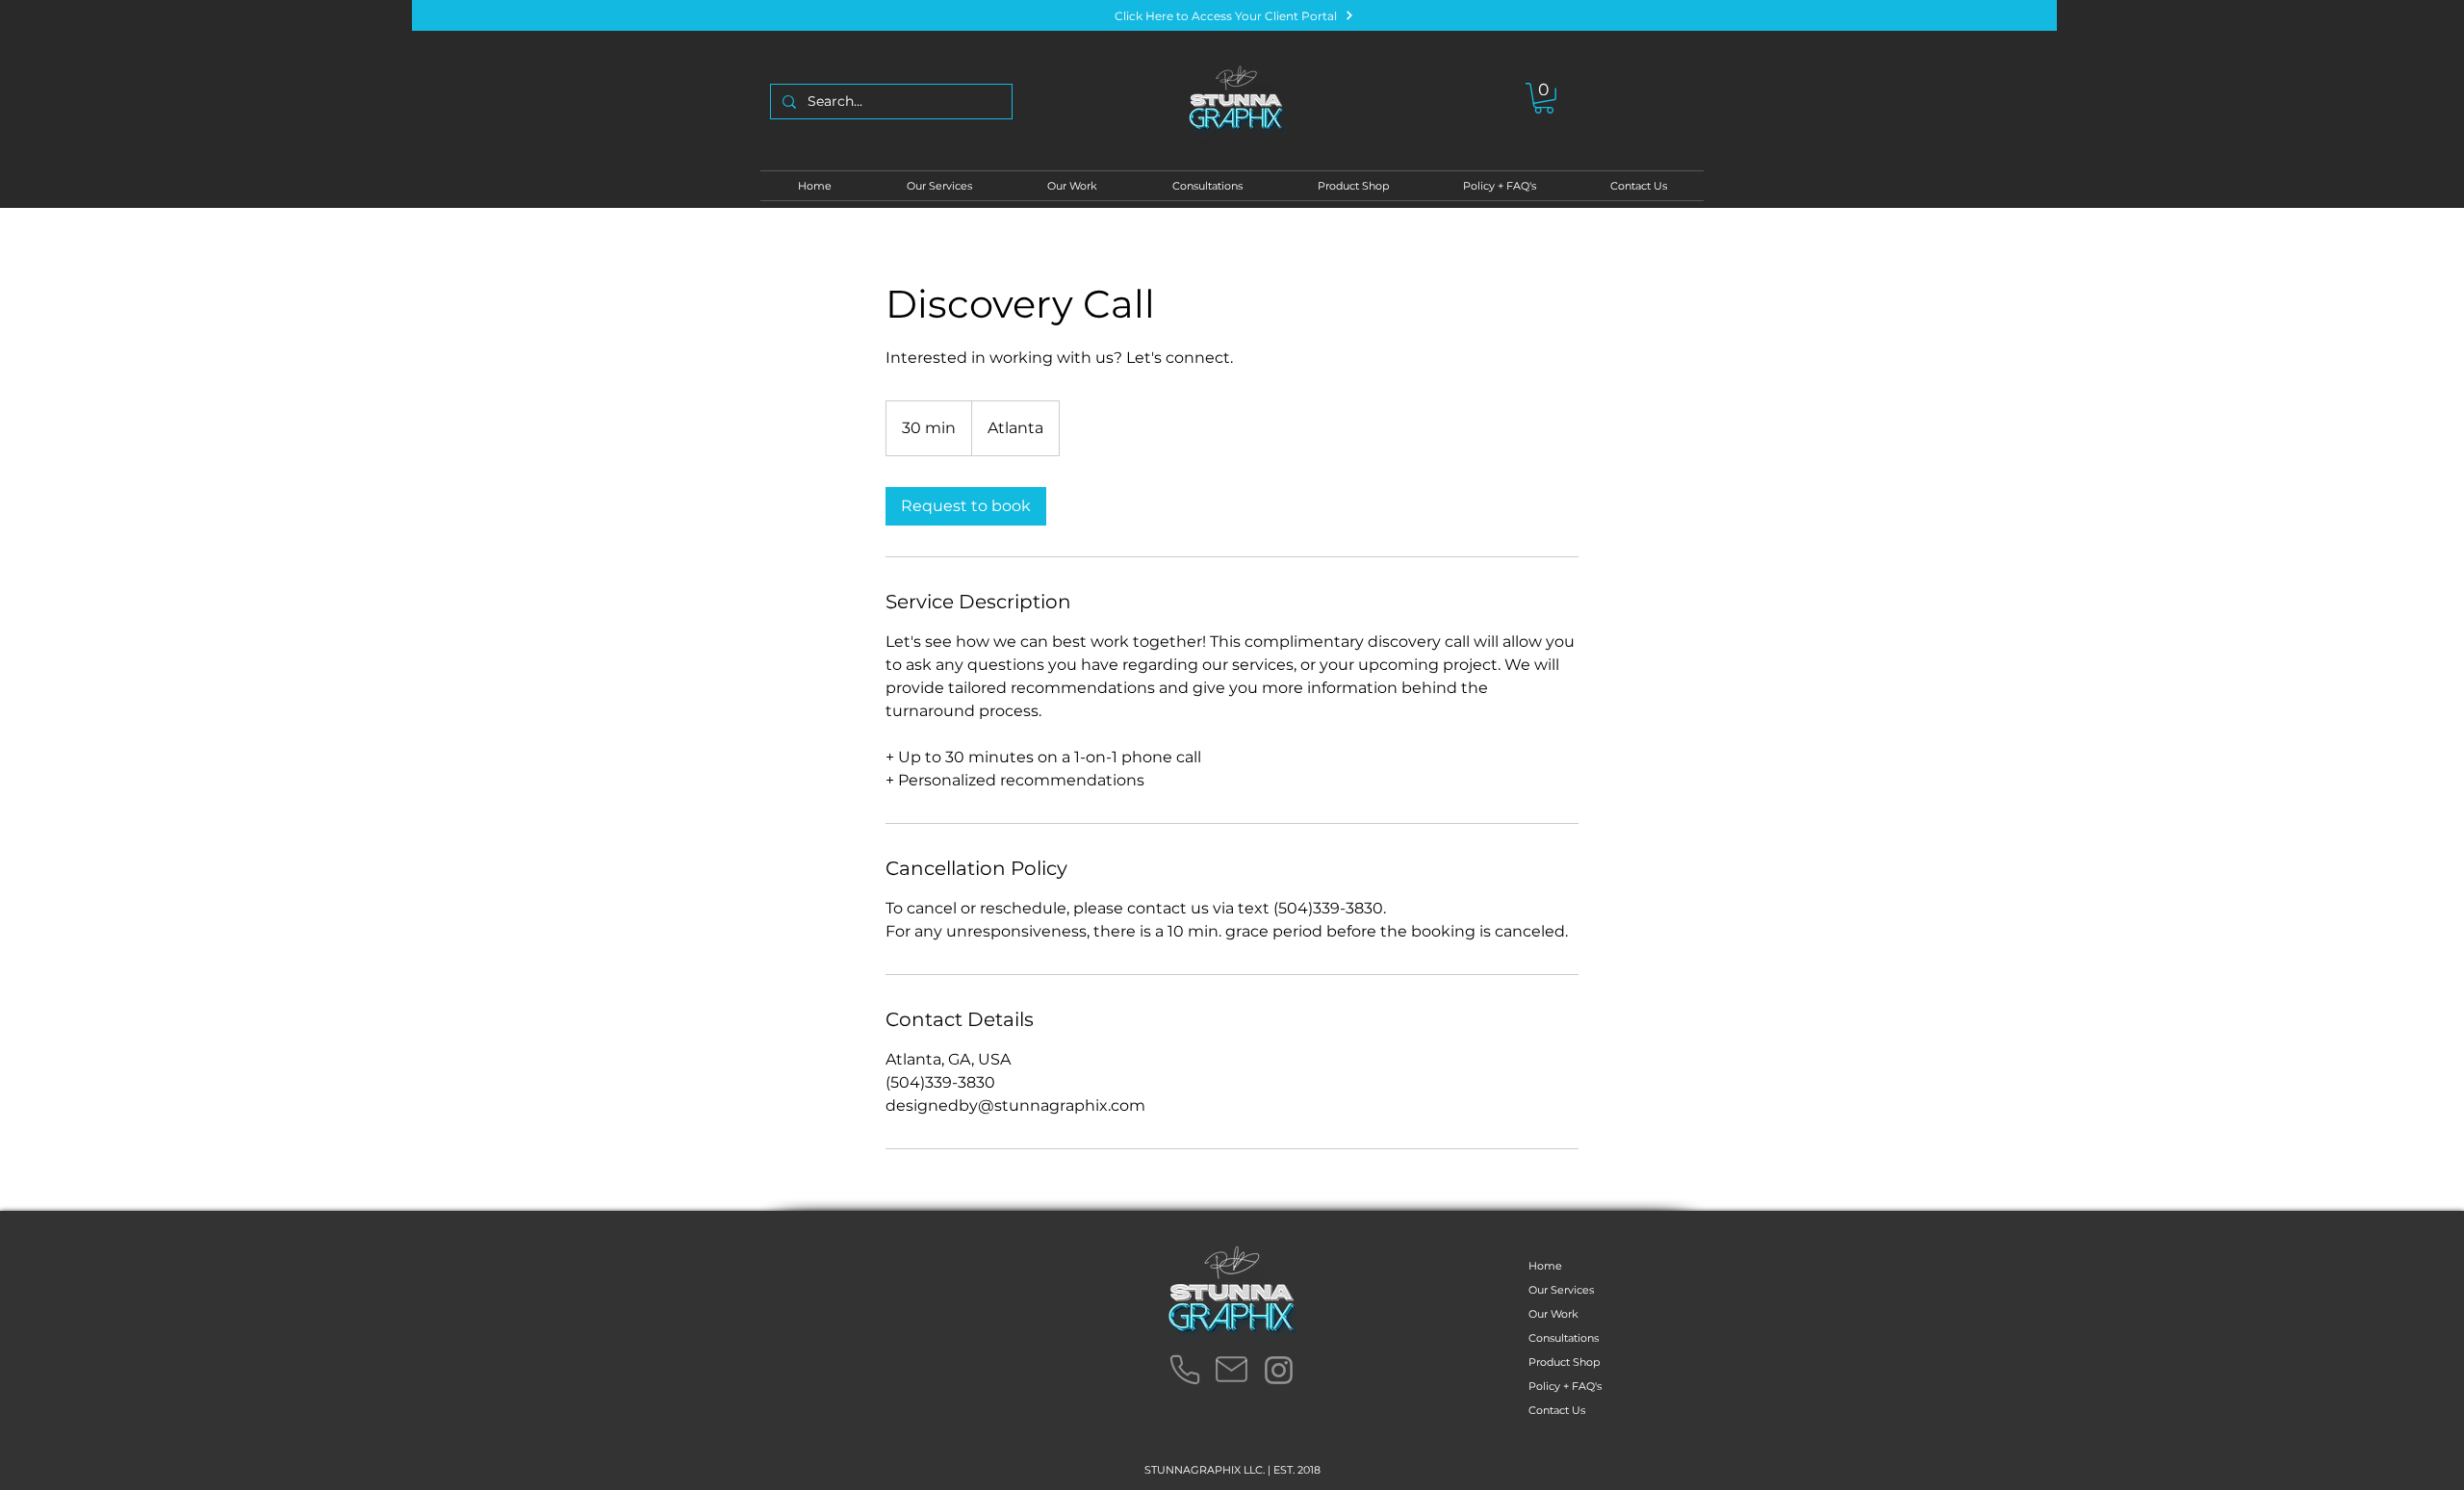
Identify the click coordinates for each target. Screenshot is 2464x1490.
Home (1545, 1266)
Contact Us (1557, 1410)
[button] (1544, 98)
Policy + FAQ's (1565, 1386)
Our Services (1561, 1290)
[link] (966, 506)
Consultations (1564, 1338)
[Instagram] (1279, 1370)
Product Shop (1564, 1362)
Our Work (1553, 1314)
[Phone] (1184, 1370)
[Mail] (1231, 1370)
